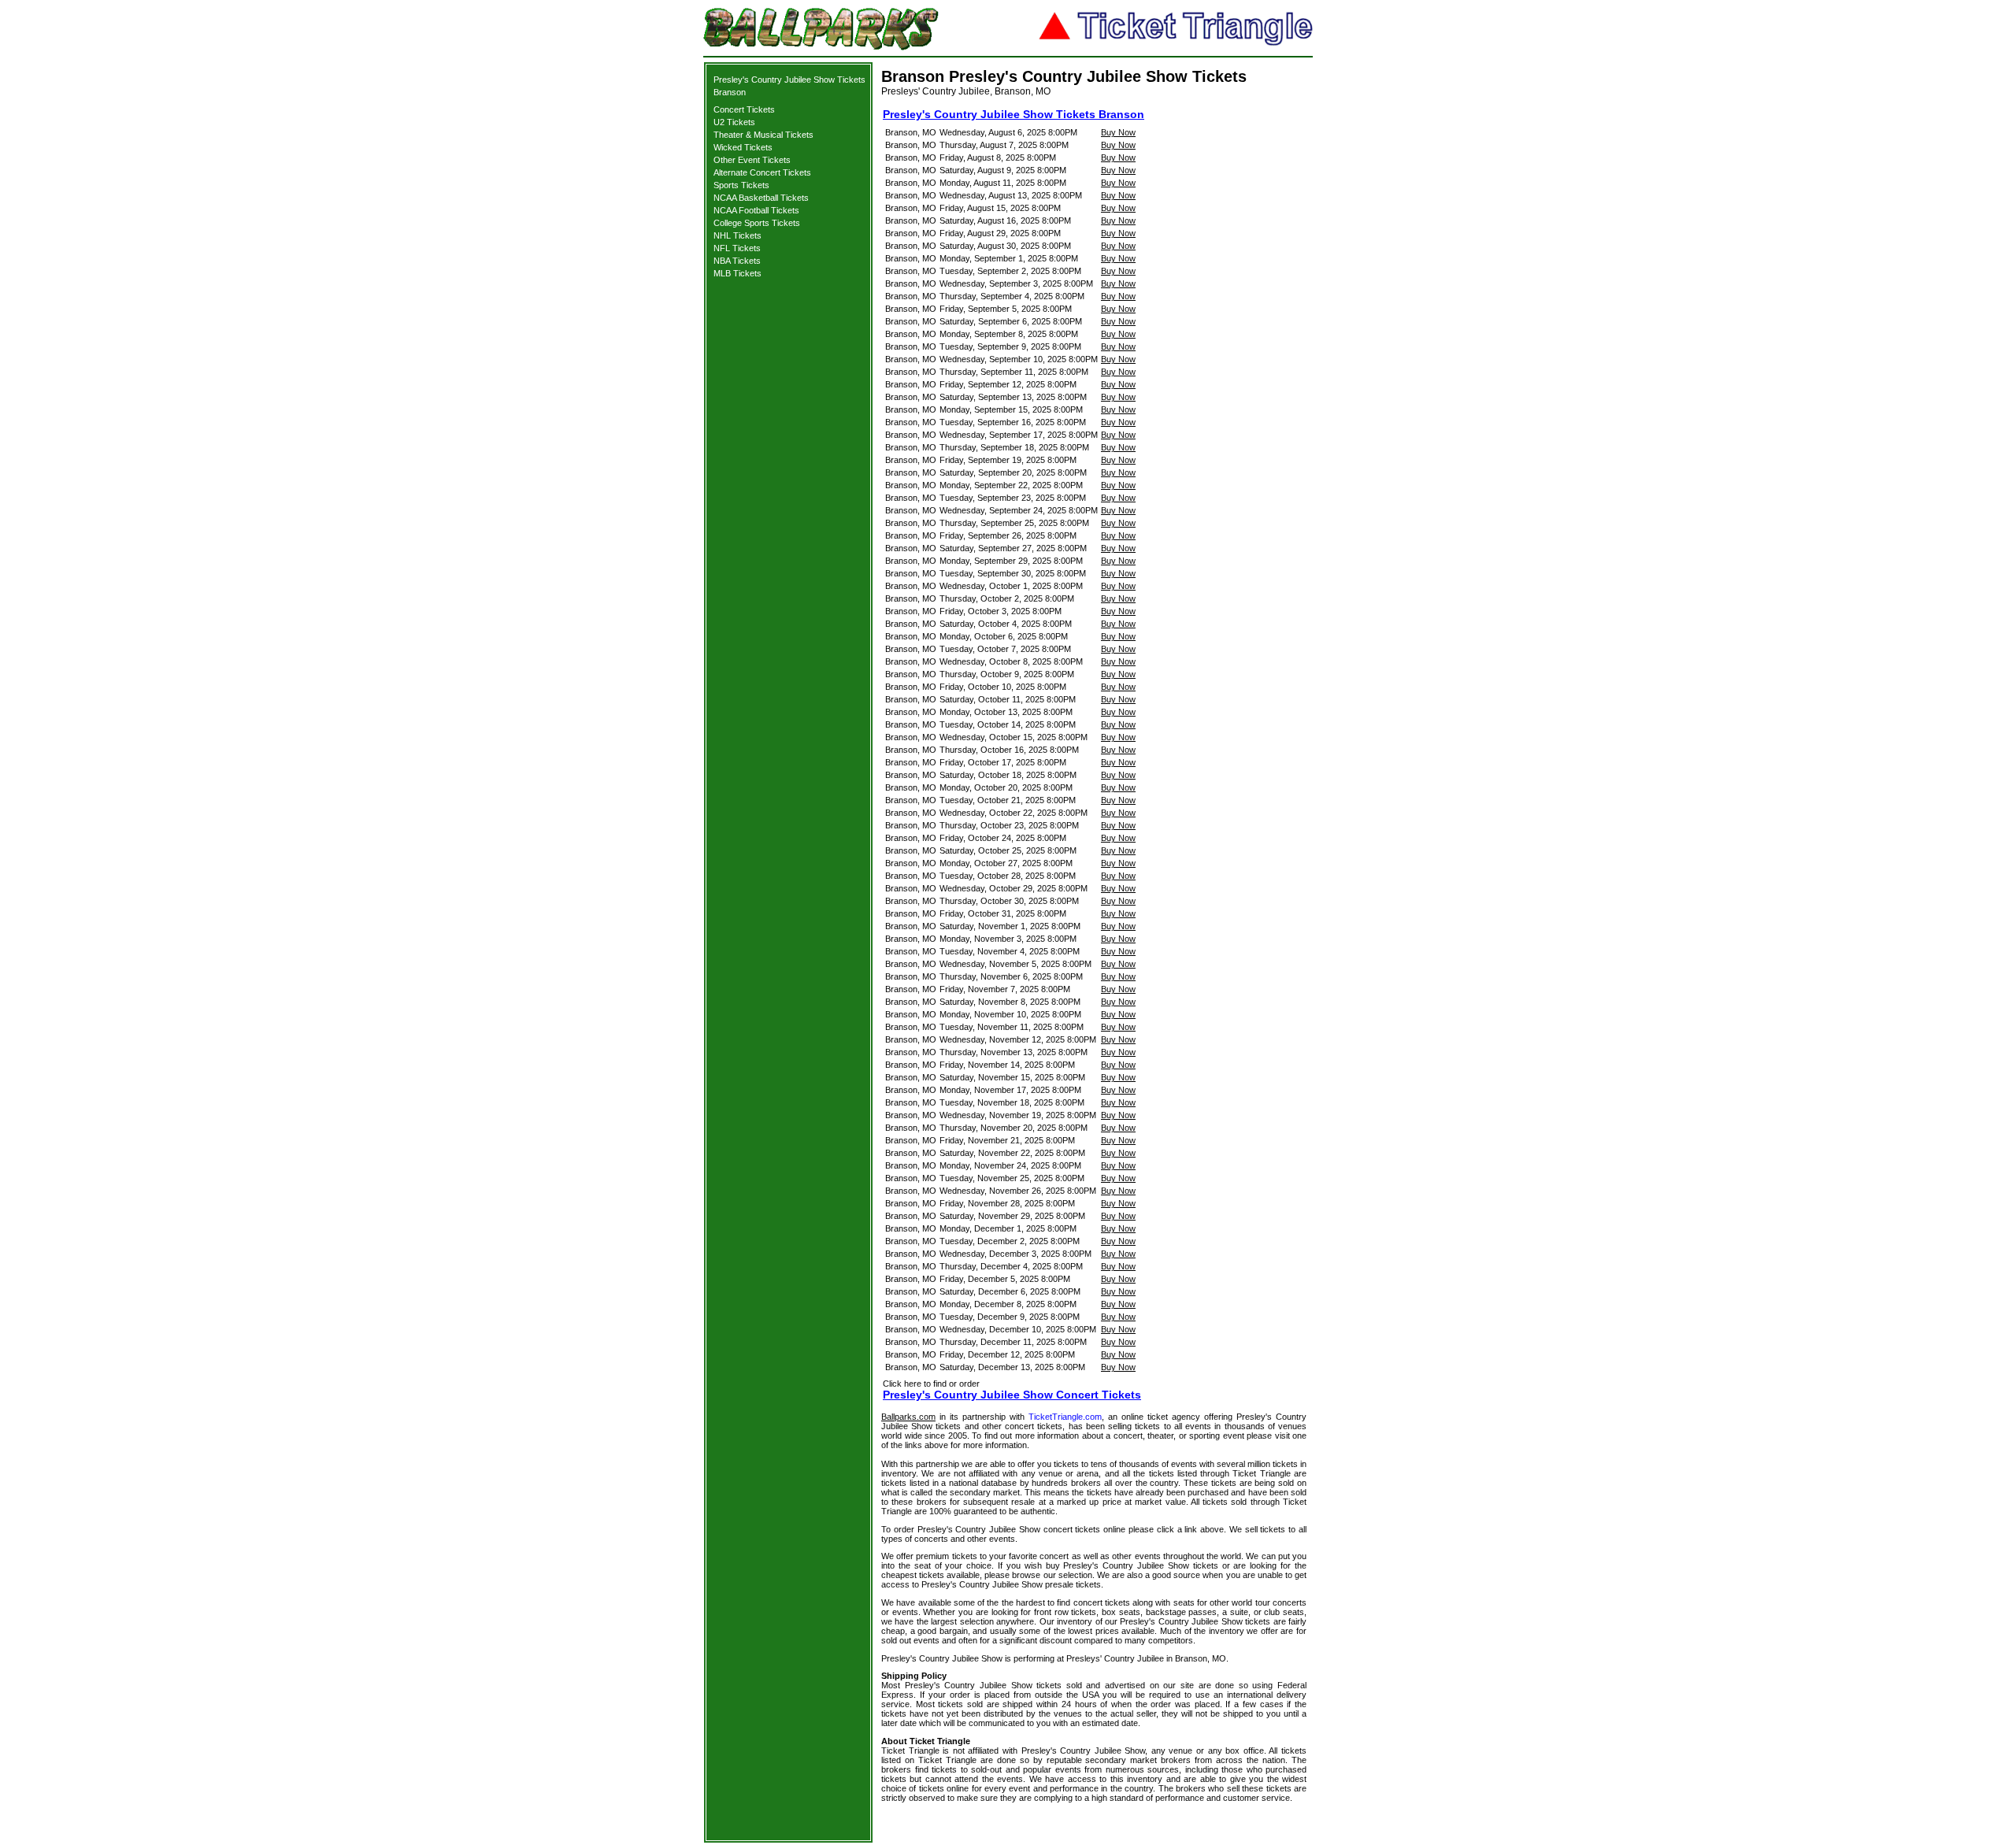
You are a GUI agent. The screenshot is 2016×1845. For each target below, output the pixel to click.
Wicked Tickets (743, 147)
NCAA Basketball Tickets (761, 198)
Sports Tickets (741, 185)
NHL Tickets (737, 235)
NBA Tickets (737, 261)
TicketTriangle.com (1065, 1417)
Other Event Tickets (752, 160)
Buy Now (1118, 132)
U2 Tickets (734, 122)
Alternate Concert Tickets (762, 172)
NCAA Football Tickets (756, 210)
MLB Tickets (737, 273)
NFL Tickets (737, 248)
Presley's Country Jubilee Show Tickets (789, 80)
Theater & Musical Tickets (763, 135)
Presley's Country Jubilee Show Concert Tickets (1012, 1395)
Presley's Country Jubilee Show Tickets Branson (1014, 114)
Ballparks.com (908, 1417)
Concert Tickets (744, 109)
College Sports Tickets (757, 223)
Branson (730, 92)
